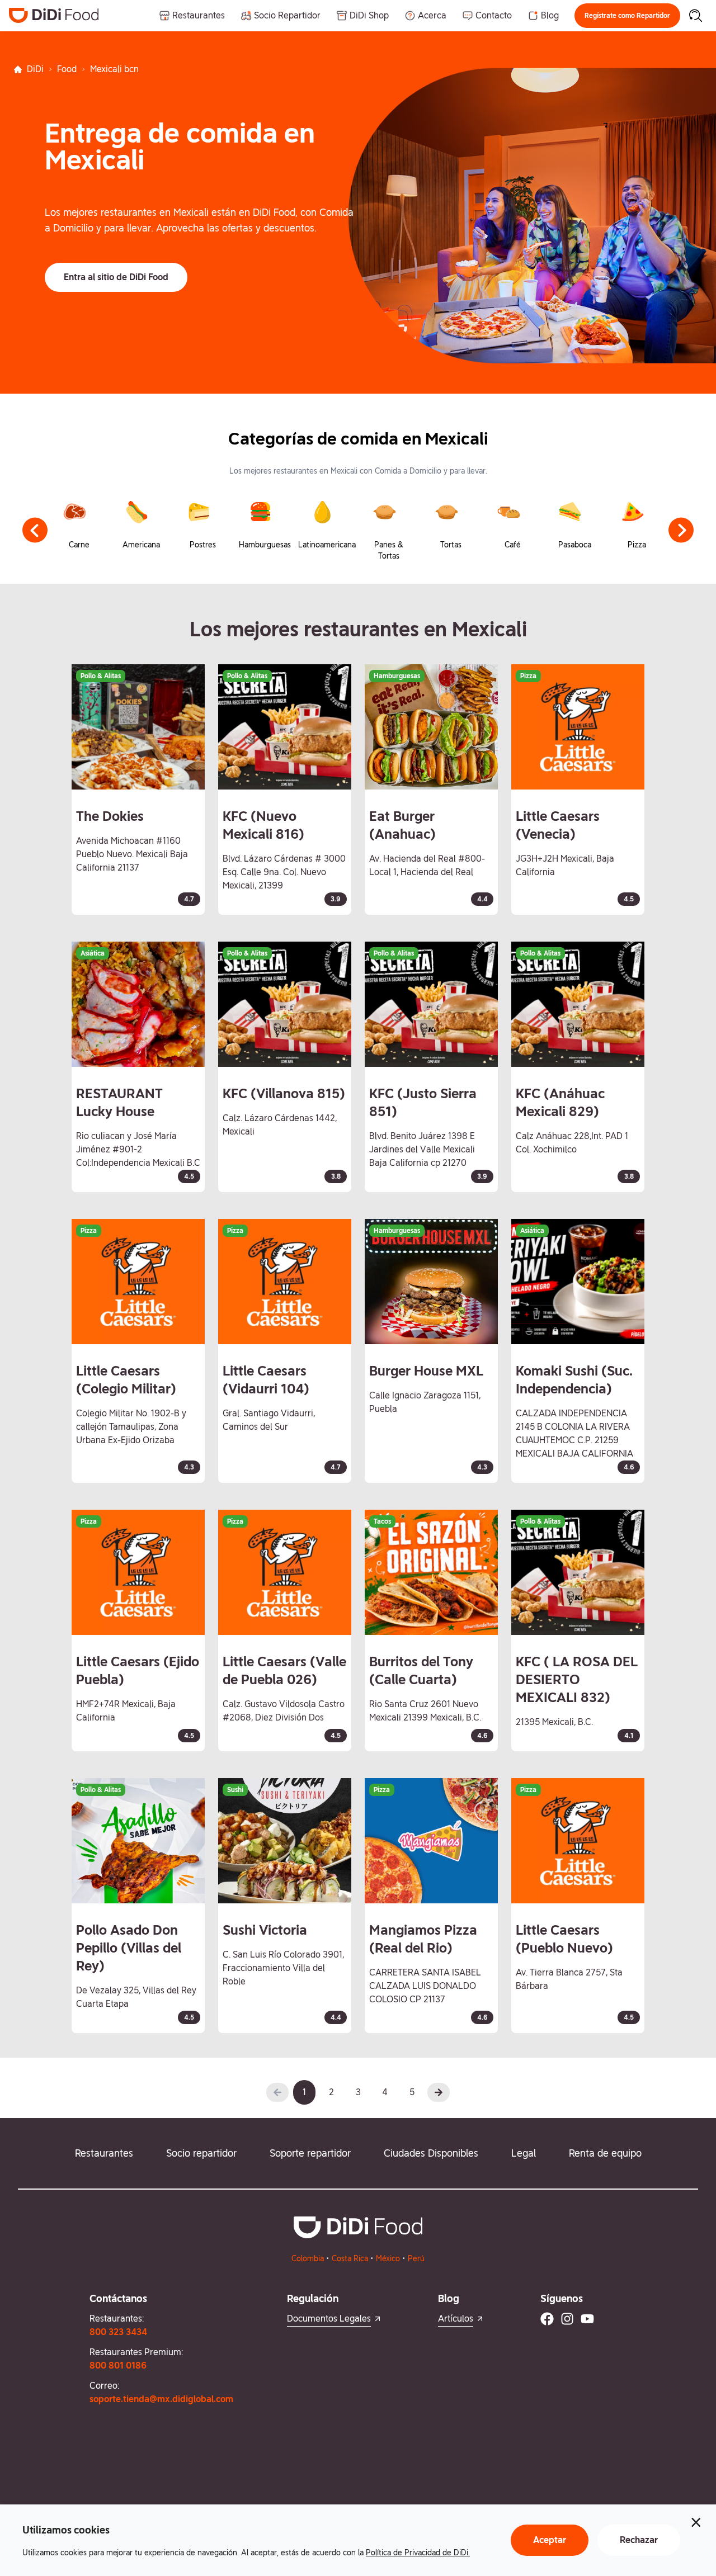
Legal (524, 2153)
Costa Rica (350, 2258)
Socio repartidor (201, 2153)
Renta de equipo (605, 2153)
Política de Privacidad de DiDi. (418, 2553)
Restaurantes (104, 2153)
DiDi (35, 69)
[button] (627, 16)
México (388, 2258)
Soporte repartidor (310, 2153)
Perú (416, 2258)
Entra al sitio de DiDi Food (116, 277)
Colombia (308, 2258)
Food (67, 69)
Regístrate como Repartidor (627, 16)
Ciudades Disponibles (431, 2153)
